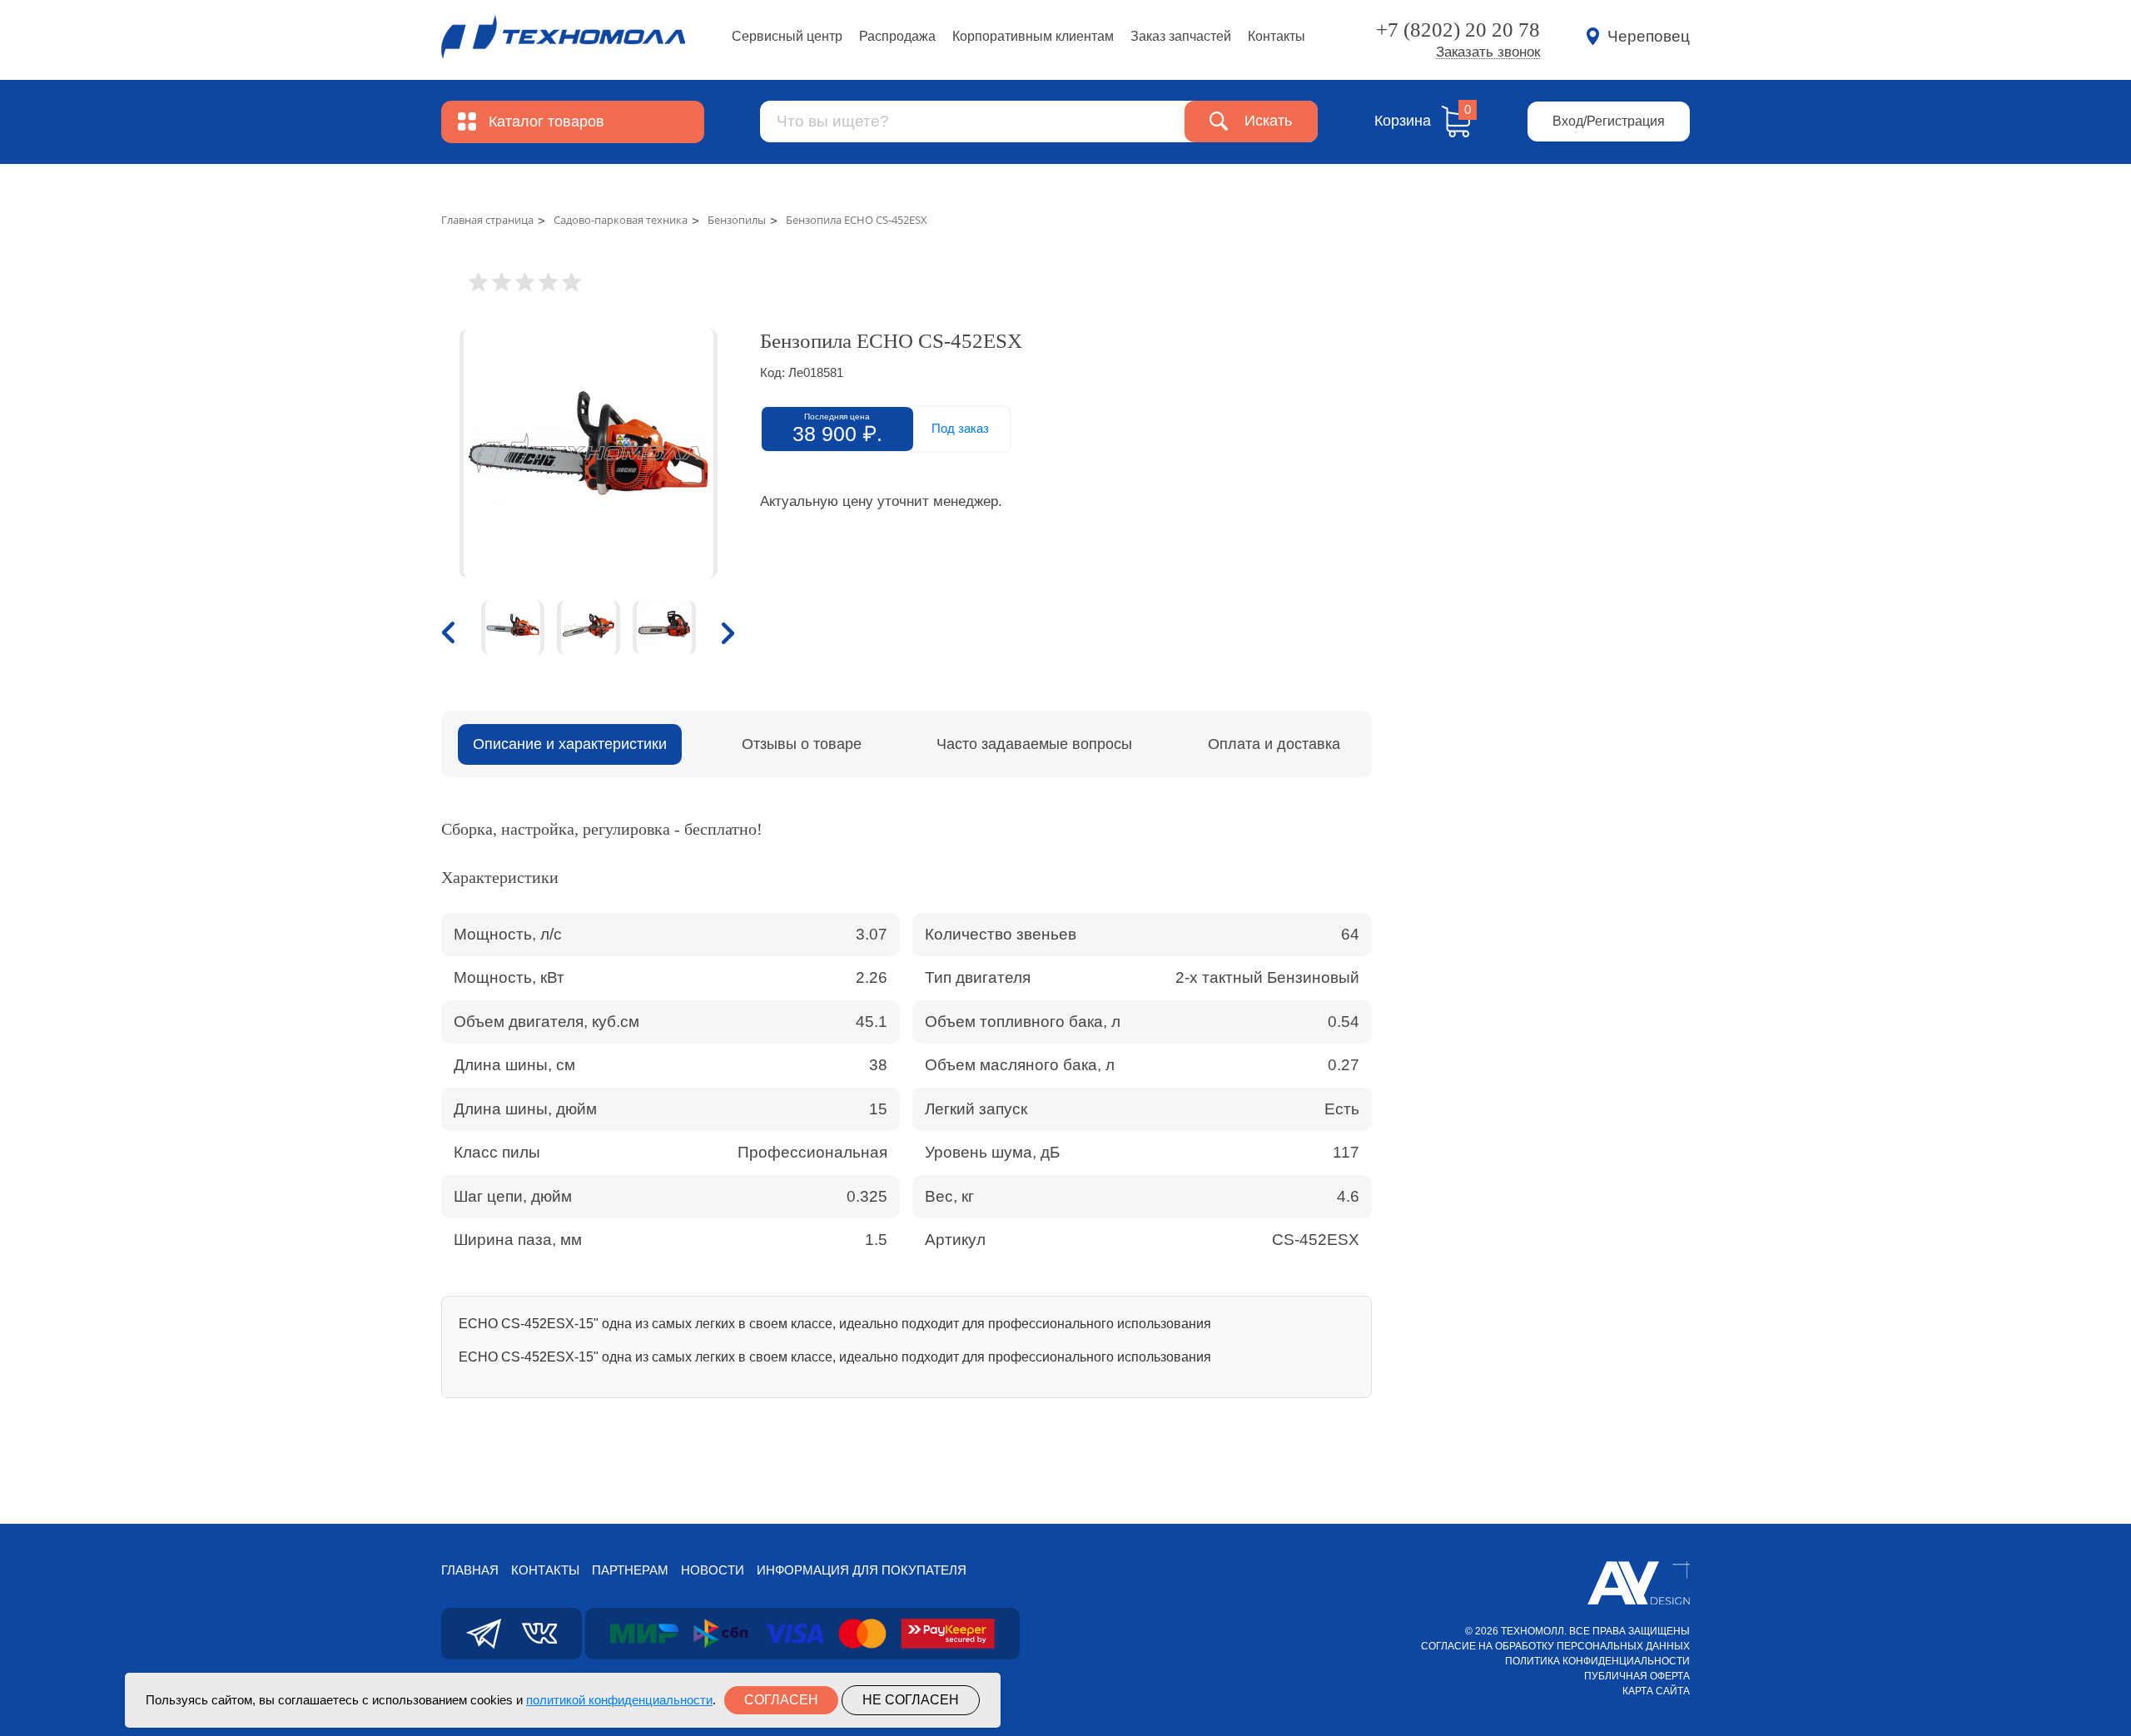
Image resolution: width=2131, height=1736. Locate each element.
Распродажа (897, 36)
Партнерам (630, 1570)
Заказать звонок (1488, 52)
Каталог (546, 122)
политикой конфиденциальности (619, 1700)
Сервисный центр (787, 36)
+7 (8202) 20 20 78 (1458, 30)
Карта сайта (1656, 1691)
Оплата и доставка (1274, 744)
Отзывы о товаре (802, 744)
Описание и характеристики (570, 744)
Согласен (781, 1700)
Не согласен (911, 1700)
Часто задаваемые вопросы (1034, 744)
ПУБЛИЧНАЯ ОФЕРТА (1637, 1676)
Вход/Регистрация (1609, 121)
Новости (713, 1570)
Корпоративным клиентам (1033, 36)
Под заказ (960, 428)
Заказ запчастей (1181, 36)
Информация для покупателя (862, 1570)
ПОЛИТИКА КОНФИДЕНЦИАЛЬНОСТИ (1597, 1661)
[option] (588, 454)
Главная (470, 1570)
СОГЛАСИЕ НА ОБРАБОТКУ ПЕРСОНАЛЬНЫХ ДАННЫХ (1555, 1646)
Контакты (1277, 36)
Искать (1268, 121)
